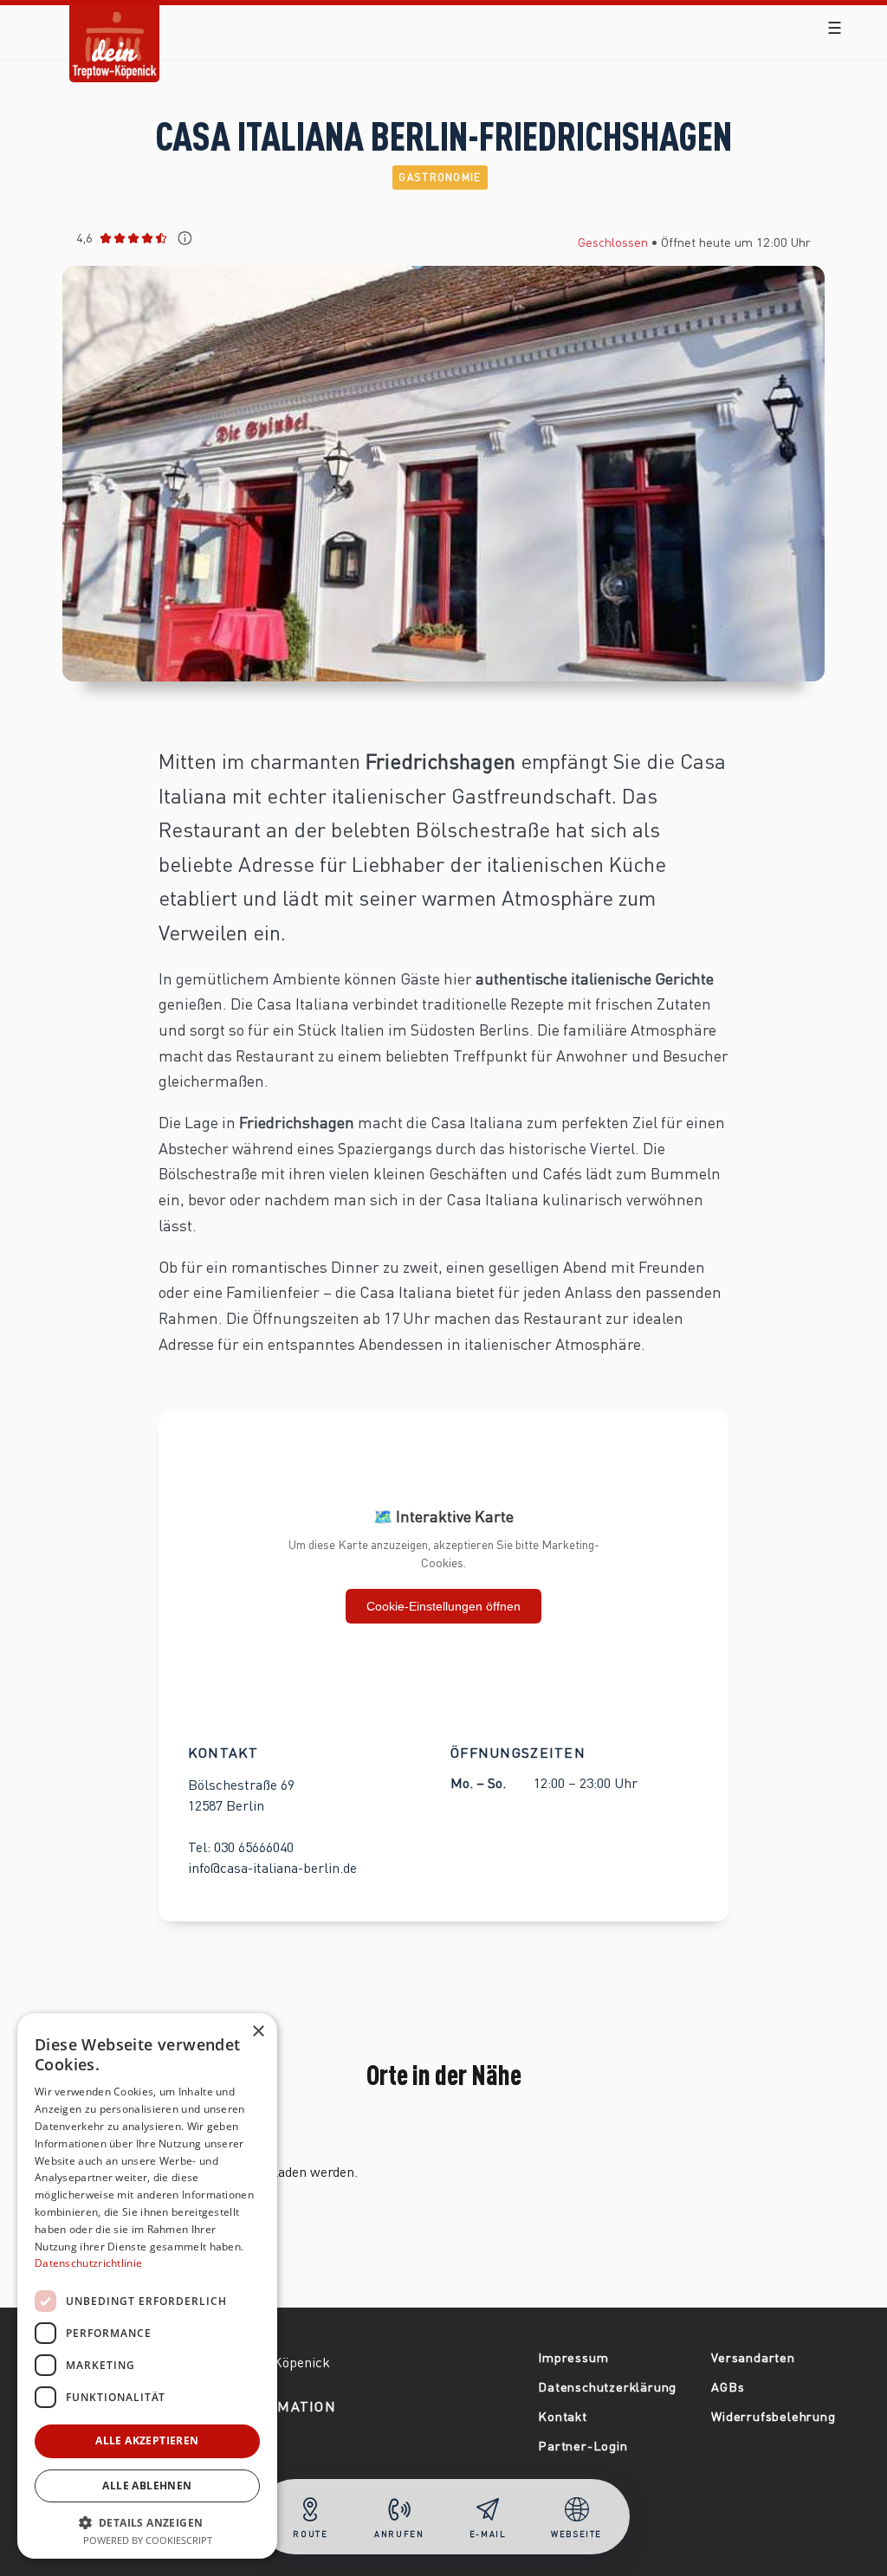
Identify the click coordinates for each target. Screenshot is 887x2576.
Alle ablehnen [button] (147, 2486)
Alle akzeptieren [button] (147, 2440)
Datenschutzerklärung (607, 2386)
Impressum (573, 2357)
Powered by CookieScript (148, 2540)
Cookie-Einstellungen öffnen (443, 1606)
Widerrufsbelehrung (773, 2416)
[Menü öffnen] (835, 28)
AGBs (728, 2386)
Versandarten (753, 2357)
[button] (147, 2521)
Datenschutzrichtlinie (88, 2263)
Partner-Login (583, 2445)
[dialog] (147, 2286)
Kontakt (563, 2416)
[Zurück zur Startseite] (114, 30)
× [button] (258, 2032)
